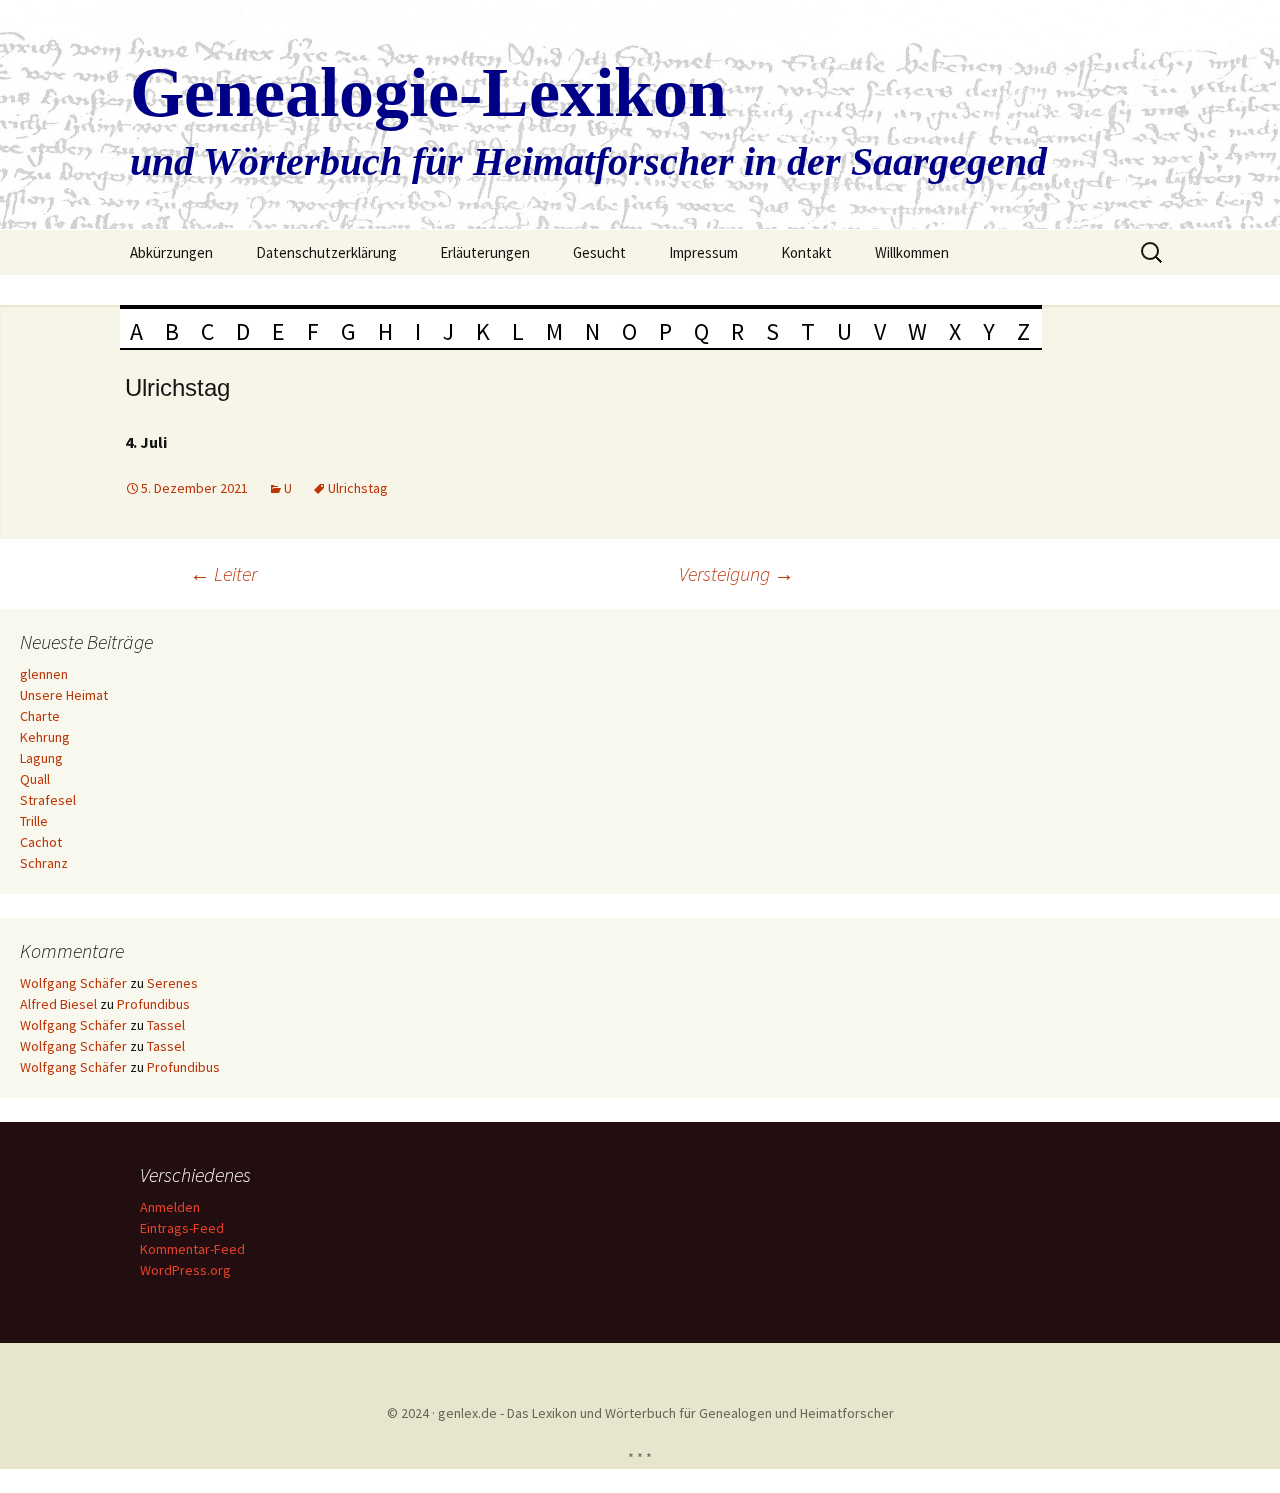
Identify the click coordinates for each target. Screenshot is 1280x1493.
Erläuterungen (485, 252)
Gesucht (599, 252)
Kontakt (806, 252)
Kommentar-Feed (192, 1249)
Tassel (166, 1025)
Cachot (41, 842)
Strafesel (48, 800)
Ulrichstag (358, 488)
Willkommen (912, 252)
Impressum (703, 252)
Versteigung (736, 573)
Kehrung (45, 737)
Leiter (223, 573)
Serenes (172, 983)
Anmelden (170, 1207)
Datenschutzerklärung (326, 252)
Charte (40, 716)
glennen (44, 674)
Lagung (41, 758)
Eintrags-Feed (182, 1228)
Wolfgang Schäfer (73, 983)
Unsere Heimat (64, 695)
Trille (34, 821)
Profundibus (153, 1004)
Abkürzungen (171, 252)
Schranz (44, 863)
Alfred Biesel (58, 1004)
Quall (35, 779)
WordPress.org (185, 1270)
